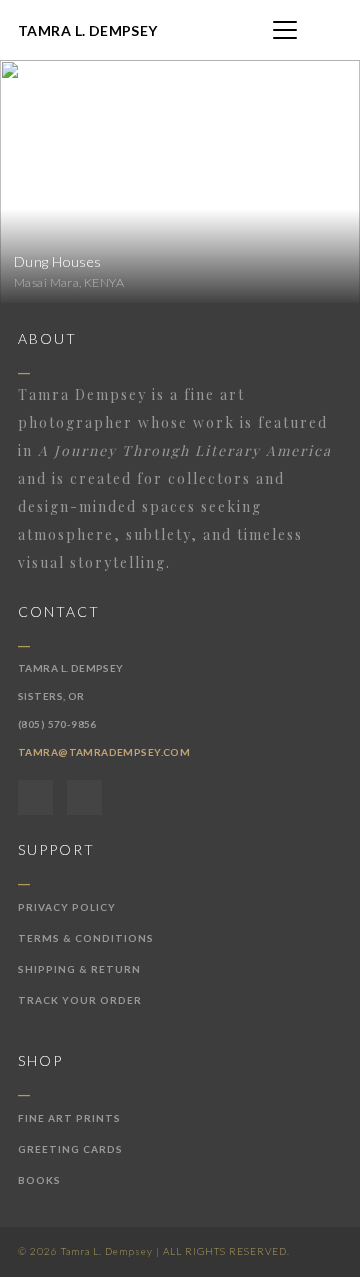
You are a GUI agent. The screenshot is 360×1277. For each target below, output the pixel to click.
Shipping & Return (79, 969)
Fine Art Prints (69, 1118)
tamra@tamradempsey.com (104, 752)
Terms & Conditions (86, 938)
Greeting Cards (70, 1149)
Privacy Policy (67, 907)
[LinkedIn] (35, 797)
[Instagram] (84, 797)
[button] (285, 30)
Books (39, 1180)
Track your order (80, 1000)
